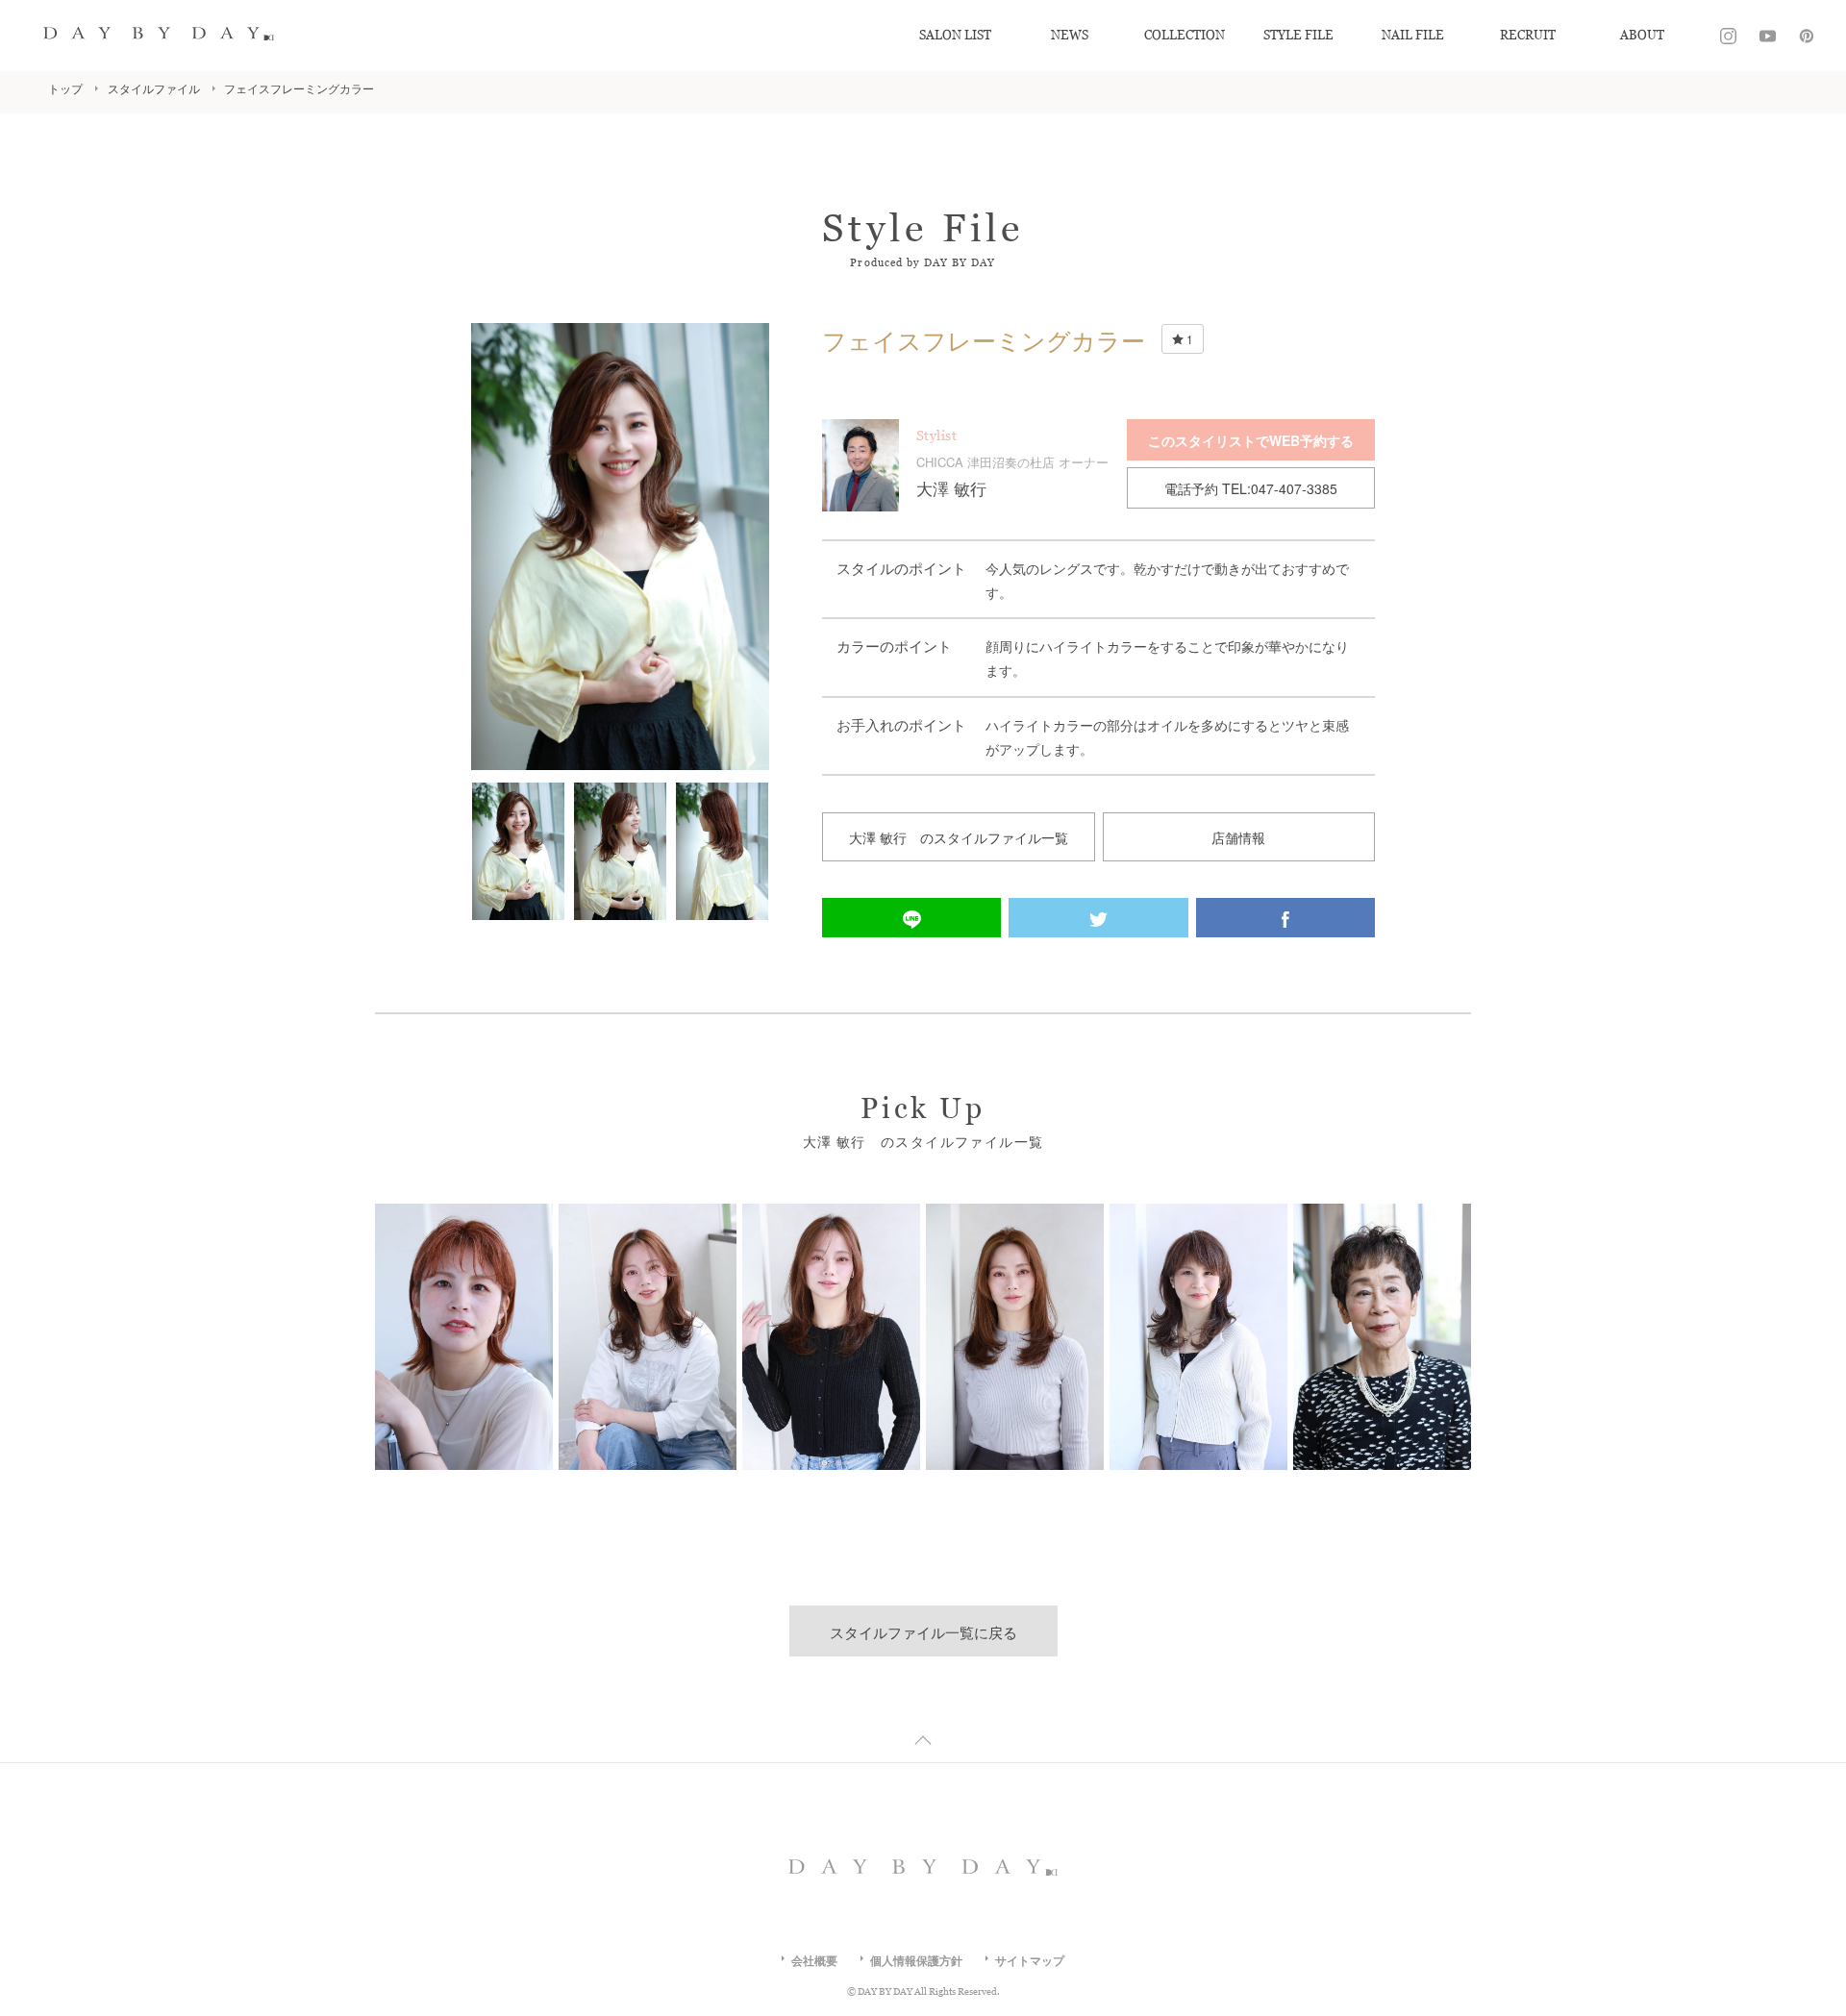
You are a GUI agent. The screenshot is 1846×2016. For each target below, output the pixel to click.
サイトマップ (1030, 1960)
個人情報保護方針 (916, 1960)
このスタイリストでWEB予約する (1251, 440)
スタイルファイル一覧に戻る (923, 1632)
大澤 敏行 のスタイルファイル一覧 (959, 837)
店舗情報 (1238, 837)
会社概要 (814, 1960)
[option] (620, 547)
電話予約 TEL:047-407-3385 (1251, 488)
